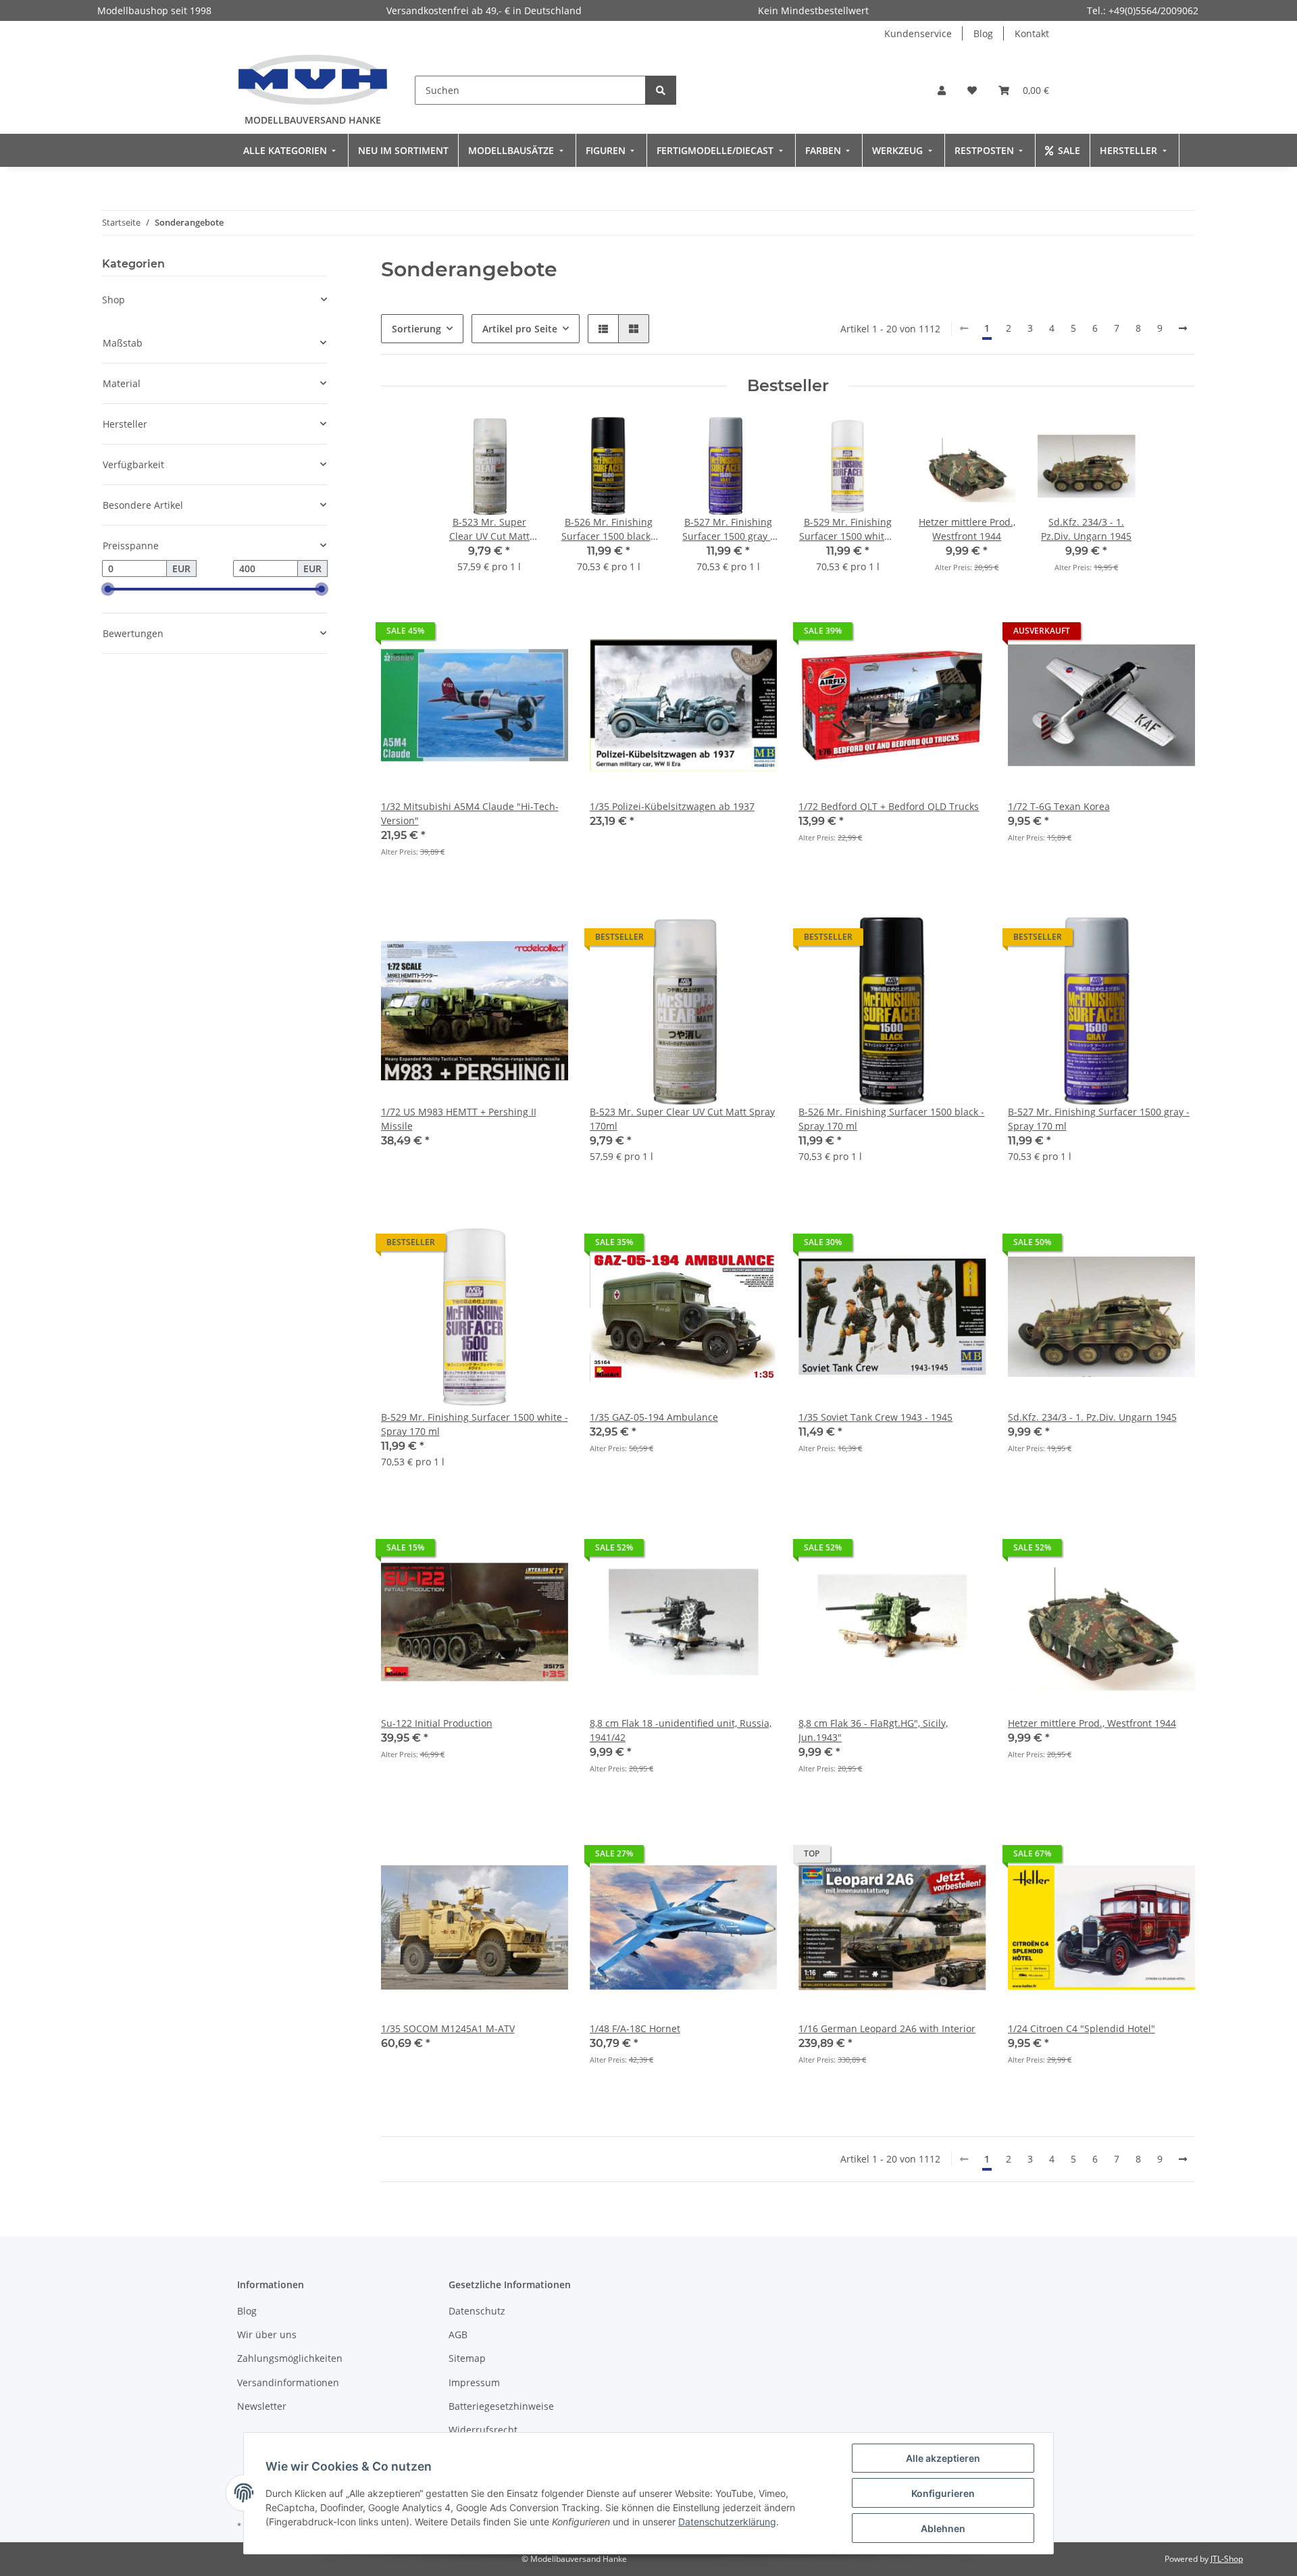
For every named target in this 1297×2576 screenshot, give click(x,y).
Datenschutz (477, 2311)
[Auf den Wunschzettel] (545, 634)
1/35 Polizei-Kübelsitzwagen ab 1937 (672, 806)
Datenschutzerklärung (727, 2522)
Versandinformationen (288, 2382)
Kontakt (1032, 33)
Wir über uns (267, 2334)
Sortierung (416, 329)
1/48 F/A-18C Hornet (635, 2028)
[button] (942, 90)
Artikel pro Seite (520, 329)
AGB (458, 2334)
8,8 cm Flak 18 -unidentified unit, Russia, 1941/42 (681, 1730)
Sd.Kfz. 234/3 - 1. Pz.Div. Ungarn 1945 (1092, 1417)
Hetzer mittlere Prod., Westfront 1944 (1092, 1723)
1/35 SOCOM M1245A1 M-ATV (448, 2028)
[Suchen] (661, 90)
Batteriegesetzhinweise (501, 2406)
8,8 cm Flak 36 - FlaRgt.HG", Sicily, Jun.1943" (873, 1730)
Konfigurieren (943, 2493)
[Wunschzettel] (972, 90)
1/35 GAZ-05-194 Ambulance (654, 1417)
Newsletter (262, 2406)
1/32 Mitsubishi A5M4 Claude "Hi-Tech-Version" (470, 813)
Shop (113, 300)
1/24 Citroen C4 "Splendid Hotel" (1082, 2028)
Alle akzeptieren (943, 2458)
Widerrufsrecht (483, 2430)
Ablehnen (943, 2528)
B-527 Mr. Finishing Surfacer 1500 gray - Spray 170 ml (1099, 1119)
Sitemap (467, 2358)
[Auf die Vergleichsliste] (510, 634)
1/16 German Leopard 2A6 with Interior (887, 2028)
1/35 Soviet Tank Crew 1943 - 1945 (875, 1417)
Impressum (474, 2382)
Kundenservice (918, 33)
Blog (983, 33)
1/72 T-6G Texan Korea (1059, 806)
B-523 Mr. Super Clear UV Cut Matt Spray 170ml (682, 1119)
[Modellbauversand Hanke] (313, 79)
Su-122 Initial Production (437, 1723)
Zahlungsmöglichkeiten (290, 2358)
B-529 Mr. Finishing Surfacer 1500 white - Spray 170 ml (475, 1424)
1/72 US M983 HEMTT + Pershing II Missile (459, 1119)
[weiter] (1183, 328)
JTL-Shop (1227, 2559)
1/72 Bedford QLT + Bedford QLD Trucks (889, 806)
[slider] (107, 590)
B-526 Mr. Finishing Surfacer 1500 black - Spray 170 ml (891, 1119)
